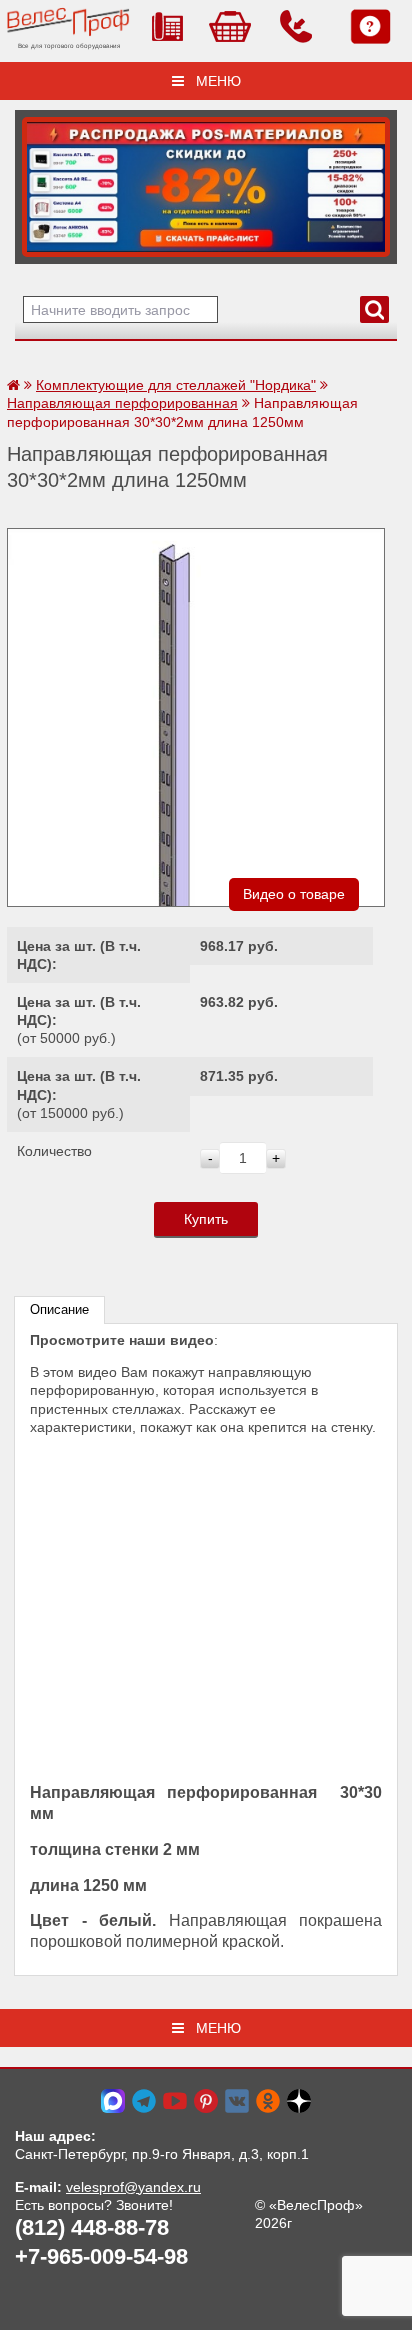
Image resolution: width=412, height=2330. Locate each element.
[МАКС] (113, 2100)
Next (37, 182)
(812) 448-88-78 (92, 2227)
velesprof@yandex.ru (133, 2187)
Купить (206, 1219)
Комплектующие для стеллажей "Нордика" (176, 385)
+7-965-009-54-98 (101, 2256)
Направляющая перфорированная (122, 403)
